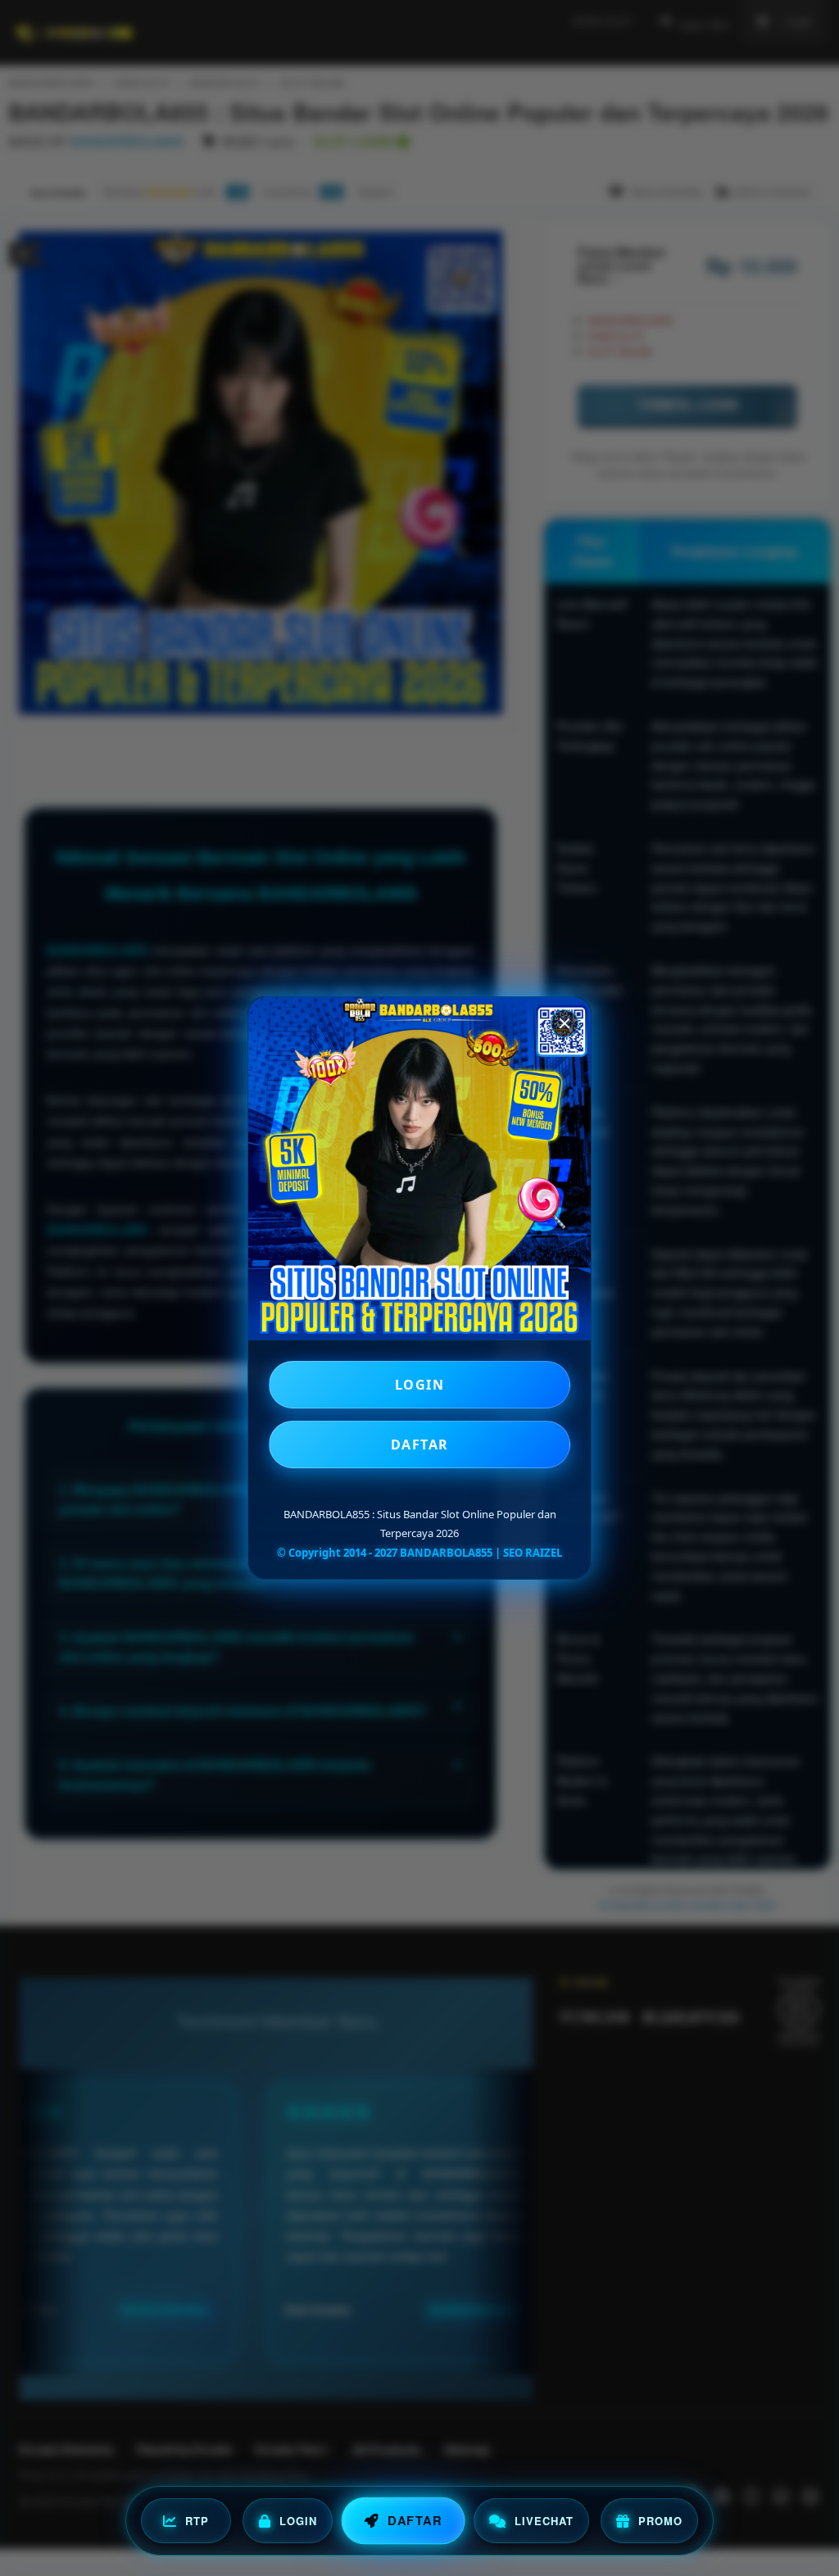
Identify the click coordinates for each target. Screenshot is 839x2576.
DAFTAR (420, 1444)
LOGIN (420, 1385)
